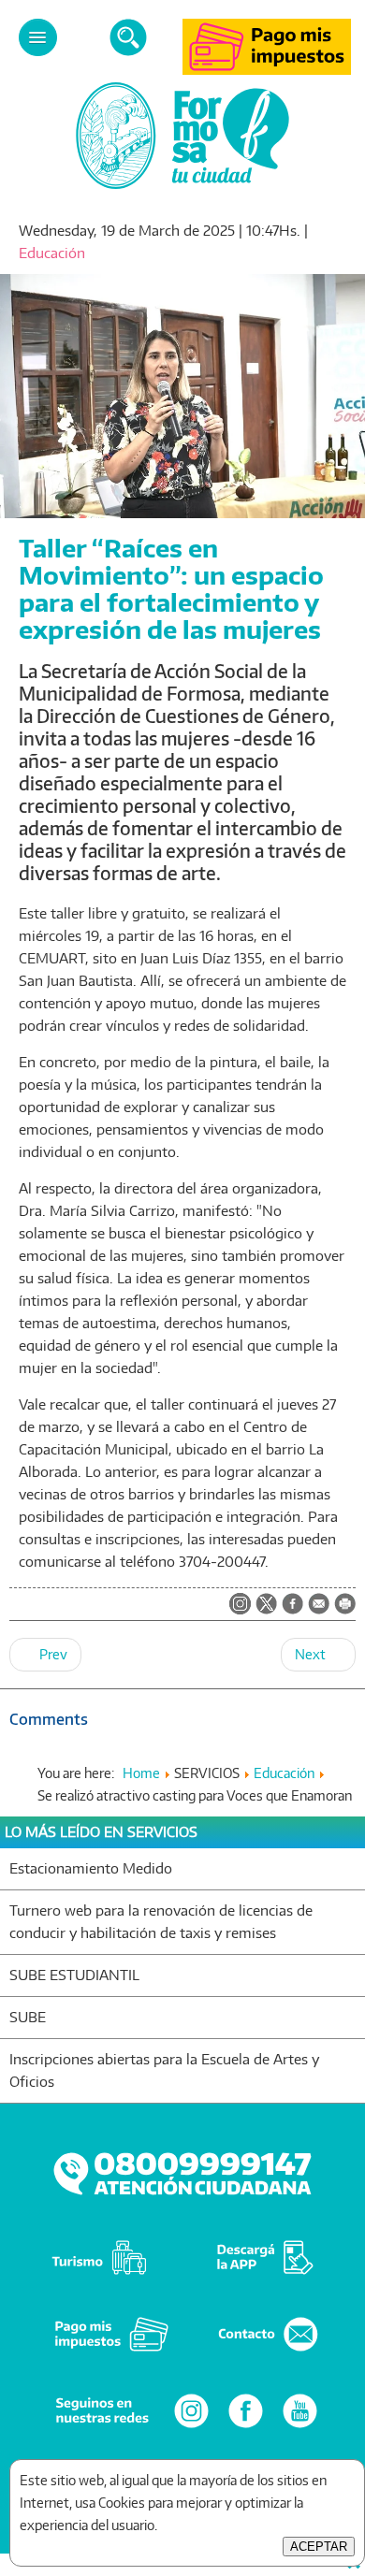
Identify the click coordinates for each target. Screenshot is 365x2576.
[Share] (292, 1605)
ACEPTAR (319, 2547)
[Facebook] (246, 2427)
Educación (52, 253)
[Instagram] (191, 2427)
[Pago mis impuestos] (267, 70)
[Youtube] (300, 2427)
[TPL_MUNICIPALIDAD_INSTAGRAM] (240, 1605)
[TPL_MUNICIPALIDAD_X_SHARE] (266, 1605)
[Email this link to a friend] (319, 1609)
